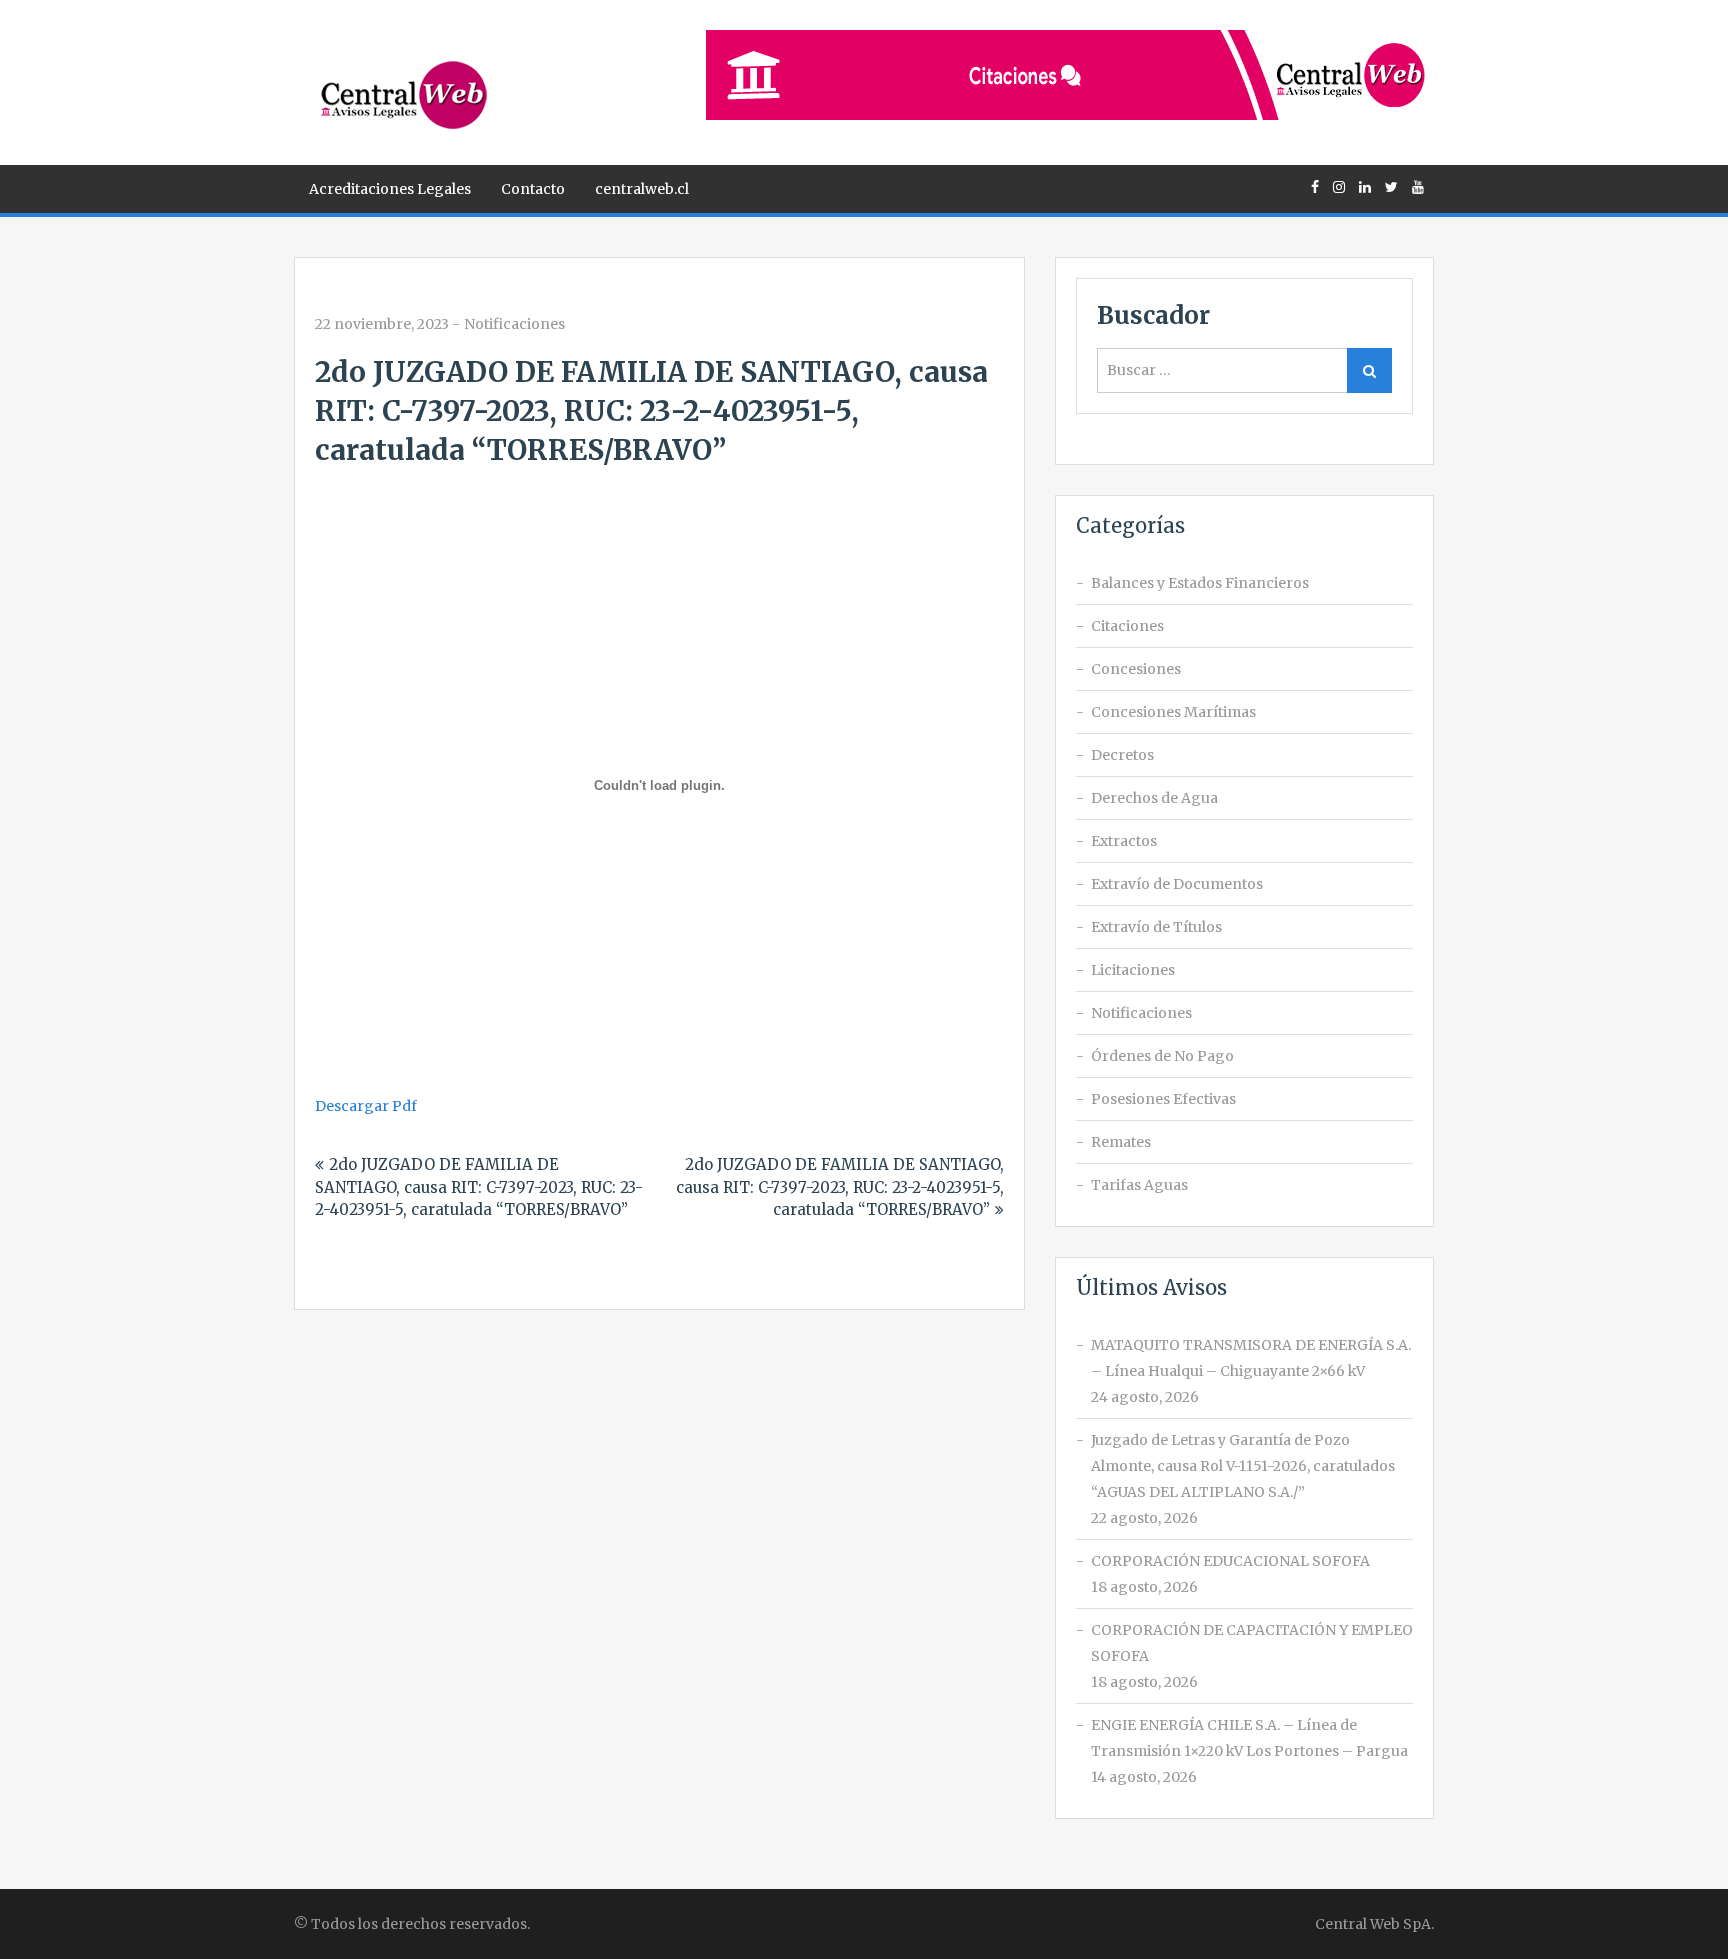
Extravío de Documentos (1177, 884)
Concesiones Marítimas (1173, 712)
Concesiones (1136, 669)
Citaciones (1127, 626)
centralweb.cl (642, 189)
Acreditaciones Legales (390, 189)
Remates (1121, 1142)
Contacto (533, 189)
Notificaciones (514, 324)
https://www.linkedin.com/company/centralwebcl (1365, 187)
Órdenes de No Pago (1162, 1056)
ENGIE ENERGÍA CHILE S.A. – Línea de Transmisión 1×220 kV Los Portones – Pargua (1249, 1738)
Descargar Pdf (366, 1106)
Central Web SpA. (1374, 1924)
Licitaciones (1133, 970)
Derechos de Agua (1154, 798)
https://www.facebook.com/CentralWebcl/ (1315, 187)
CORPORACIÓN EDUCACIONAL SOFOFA (1230, 1561)
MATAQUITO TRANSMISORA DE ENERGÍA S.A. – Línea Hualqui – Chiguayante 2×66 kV (1251, 1358)
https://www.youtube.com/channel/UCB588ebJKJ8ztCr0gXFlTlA (1418, 187)
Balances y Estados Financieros (1200, 583)
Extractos (1124, 841)
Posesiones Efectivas (1163, 1099)
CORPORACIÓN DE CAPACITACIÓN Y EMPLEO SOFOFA (1252, 1643)
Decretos (1122, 755)
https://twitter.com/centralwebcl (1391, 187)
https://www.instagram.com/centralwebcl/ (1339, 187)
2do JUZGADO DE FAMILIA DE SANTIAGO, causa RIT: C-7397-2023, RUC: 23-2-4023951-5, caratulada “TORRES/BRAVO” (479, 1187)
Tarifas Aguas (1139, 1185)
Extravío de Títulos (1156, 927)
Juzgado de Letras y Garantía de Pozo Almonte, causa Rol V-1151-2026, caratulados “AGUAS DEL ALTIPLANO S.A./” (1243, 1466)
